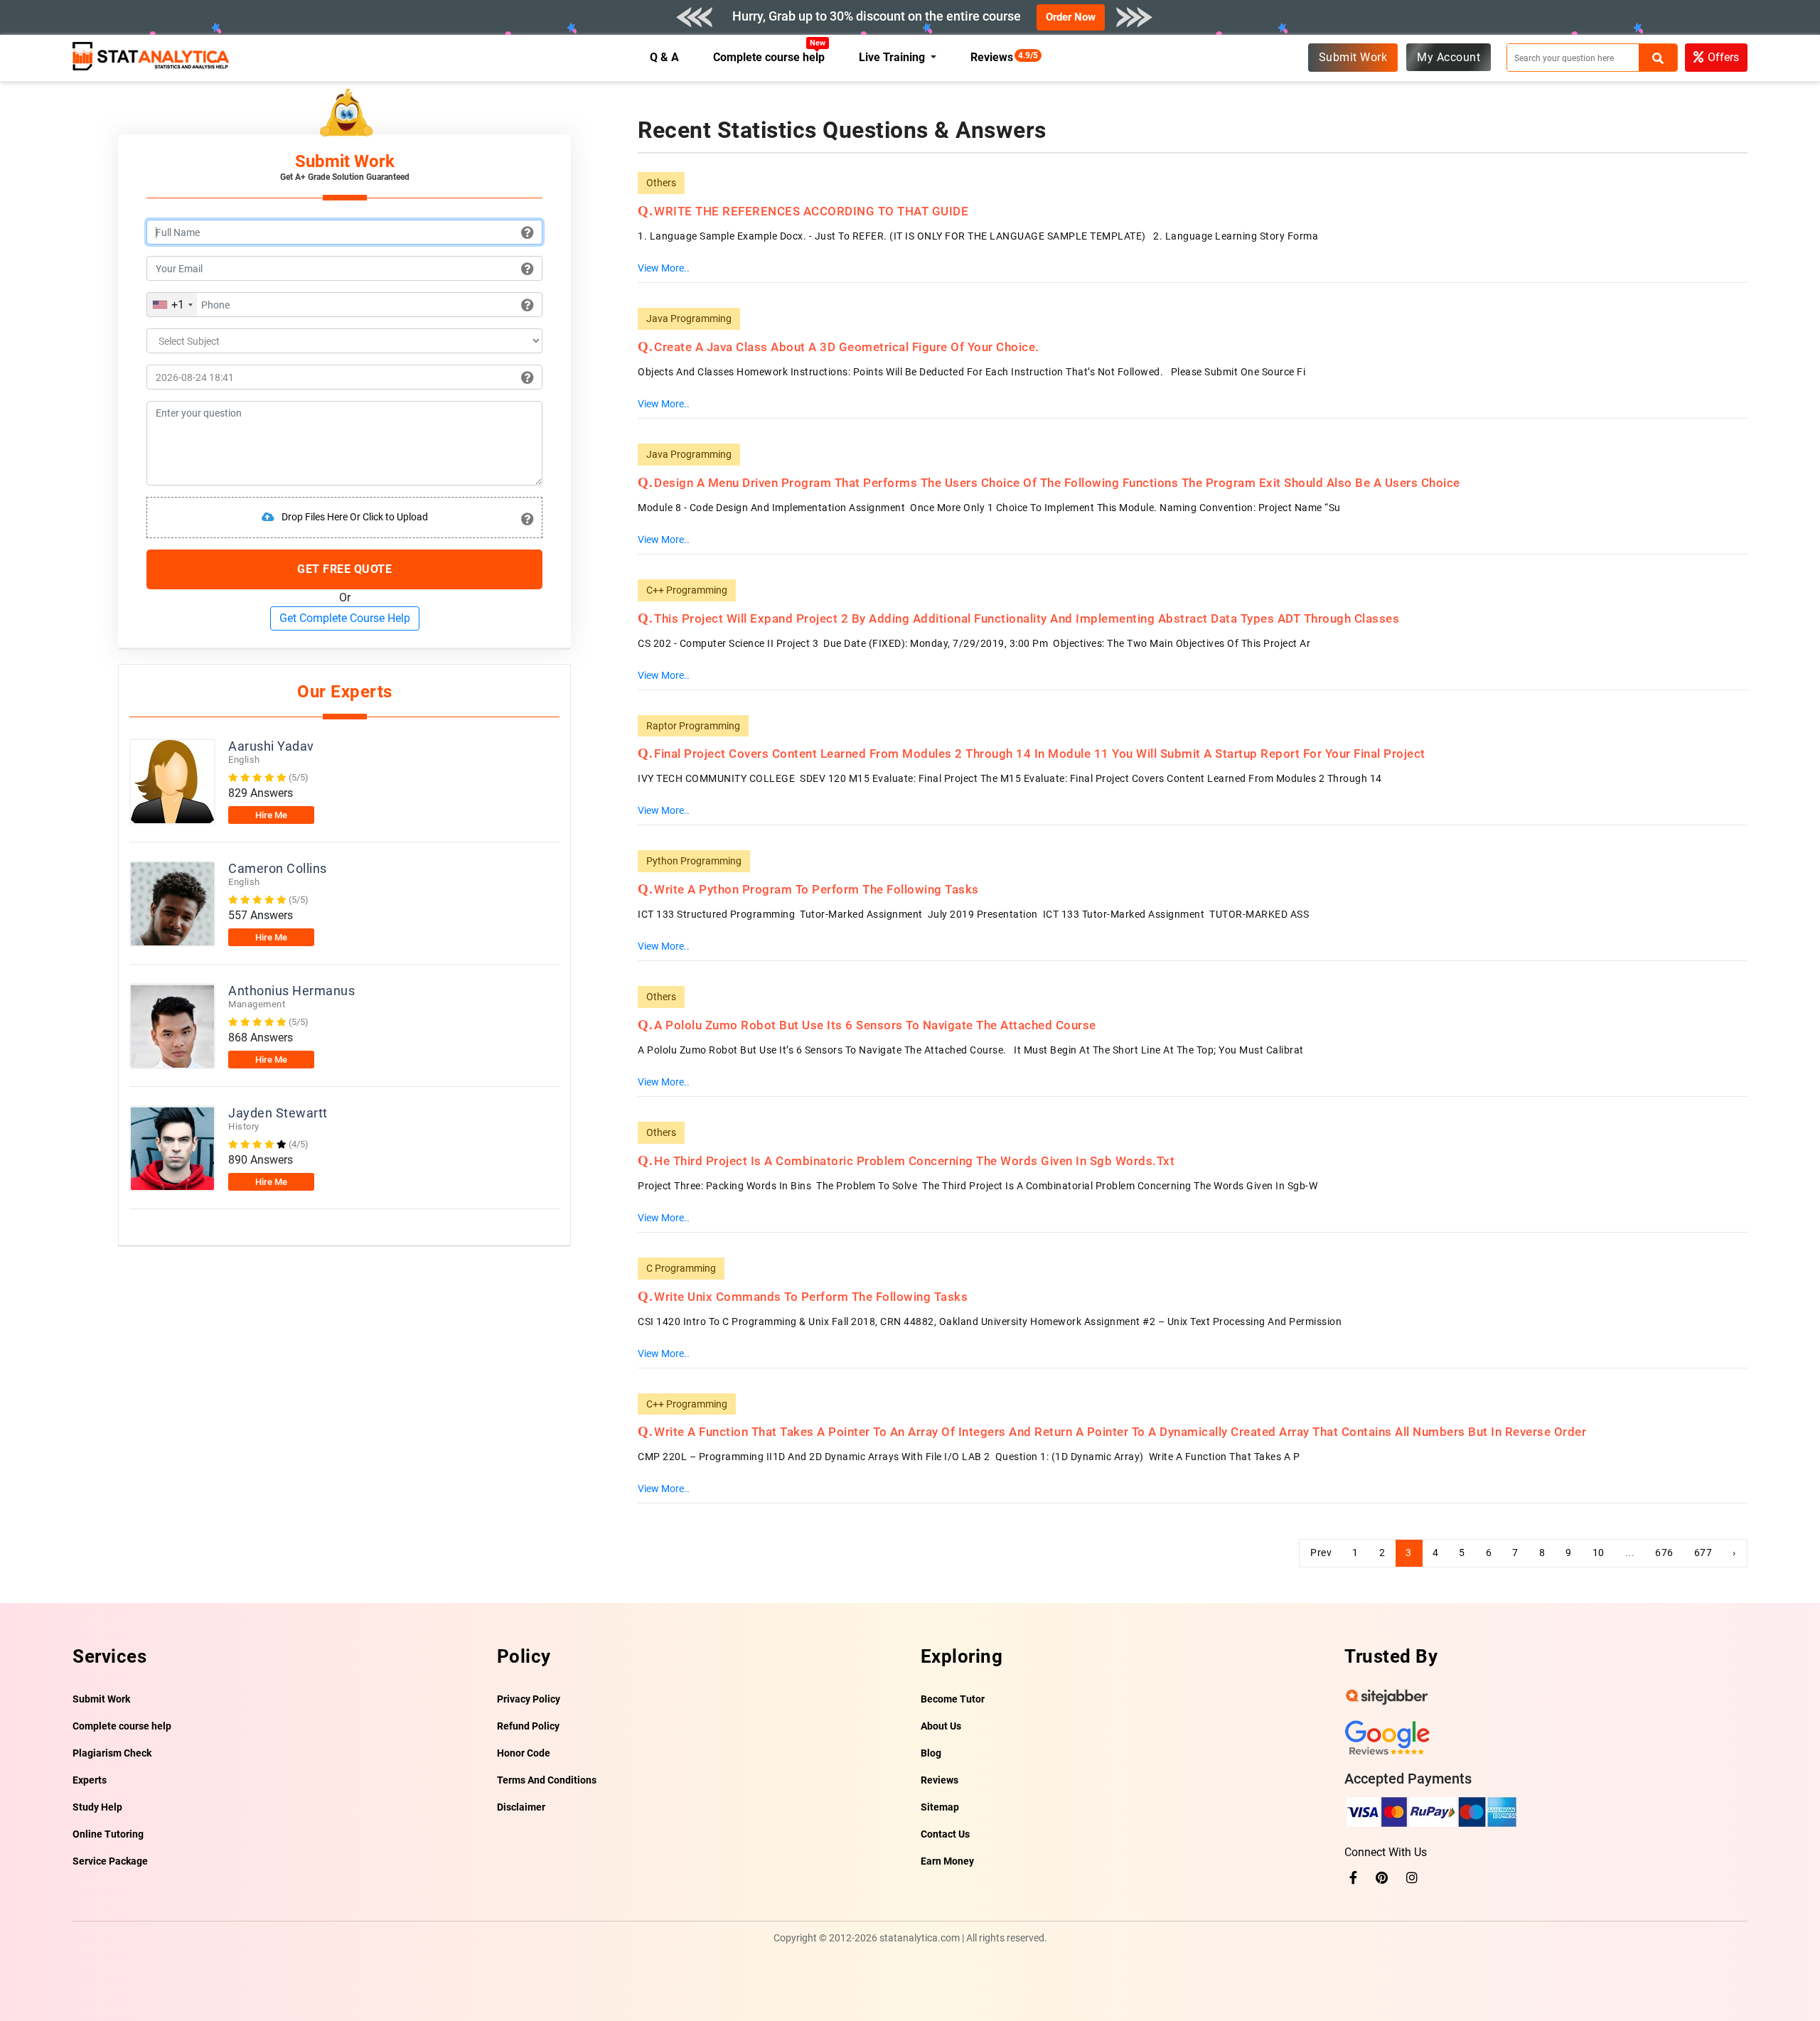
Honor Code (524, 1753)
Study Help (97, 1807)
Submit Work (1353, 57)
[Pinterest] (1382, 1878)
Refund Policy (528, 1726)
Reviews (995, 57)
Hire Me (271, 815)
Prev (1321, 1553)
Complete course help (769, 57)
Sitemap (940, 1807)
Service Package (110, 1861)
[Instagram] (1412, 1878)
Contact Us (945, 1834)
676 (1664, 1553)
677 (1703, 1553)
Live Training (893, 57)
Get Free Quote (344, 569)
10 (1599, 1553)
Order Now (1071, 17)
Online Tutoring (108, 1834)
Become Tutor (953, 1699)
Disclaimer (521, 1807)
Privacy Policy (529, 1699)
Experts (90, 1780)
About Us (941, 1726)
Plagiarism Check (112, 1753)
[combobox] (172, 305)
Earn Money (947, 1861)
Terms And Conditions (547, 1780)
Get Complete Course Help (345, 618)
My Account (1449, 57)
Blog (931, 1753)
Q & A (664, 57)
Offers (1723, 57)
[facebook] (1353, 1878)
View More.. (664, 268)
